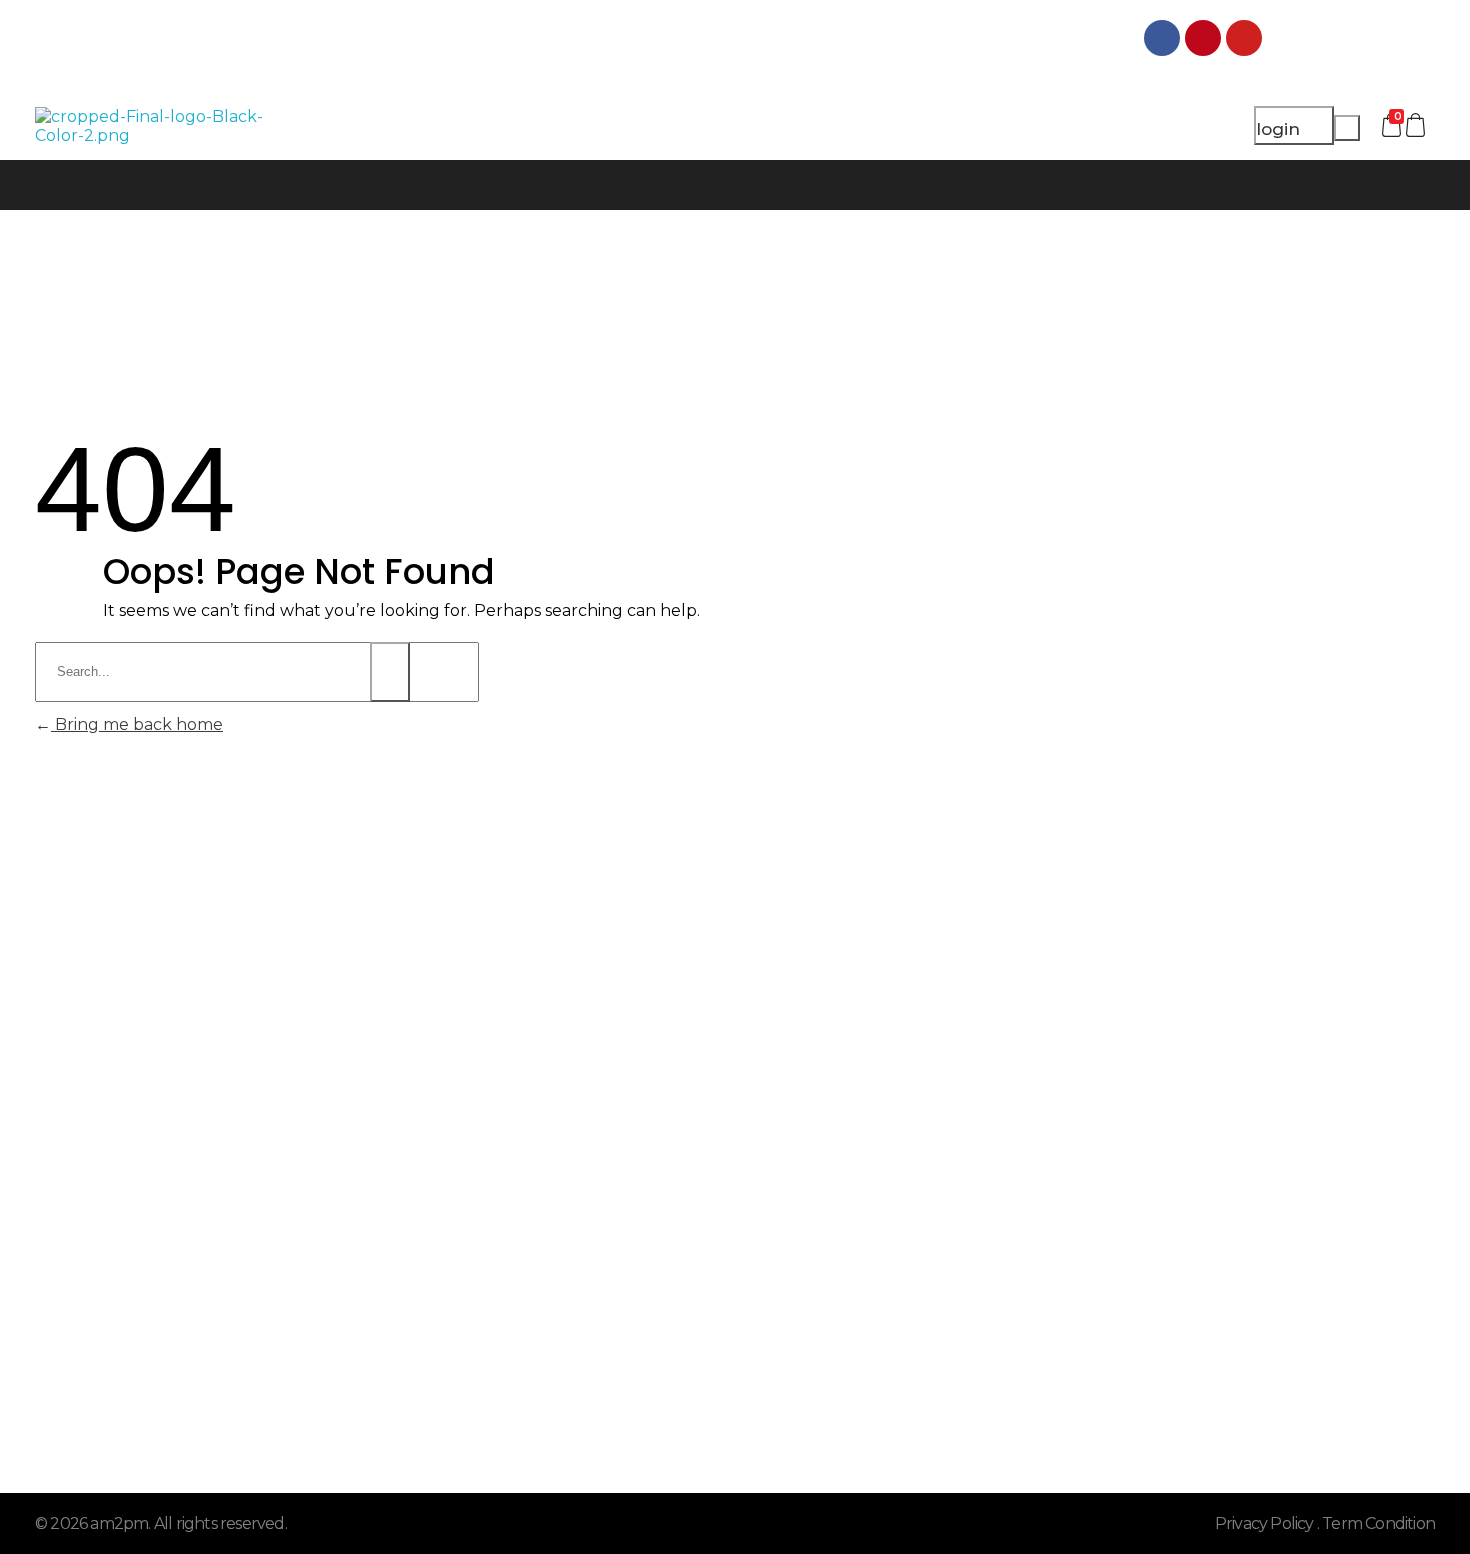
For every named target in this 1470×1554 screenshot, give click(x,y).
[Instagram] (1285, 38)
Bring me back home (137, 724)
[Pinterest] (1203, 38)
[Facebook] (1162, 38)
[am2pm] (162, 126)
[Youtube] (1244, 38)
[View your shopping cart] (1418, 125)
